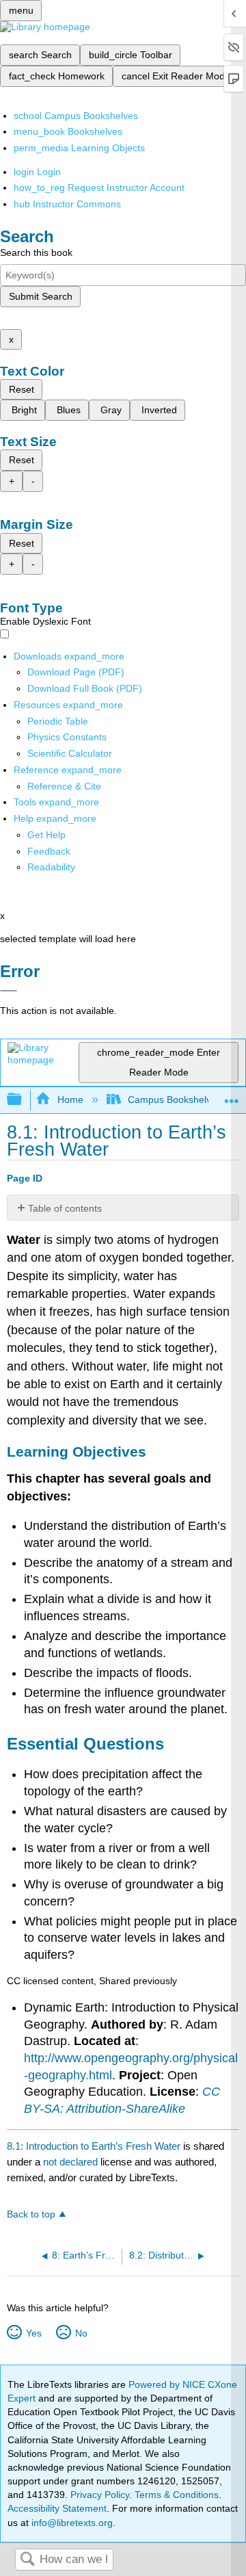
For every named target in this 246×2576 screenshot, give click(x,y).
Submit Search (41, 296)
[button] (49, 851)
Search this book (36, 252)
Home (70, 1100)
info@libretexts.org (71, 2523)
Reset (22, 389)
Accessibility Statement (57, 2508)
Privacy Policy (100, 2495)
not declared (72, 2162)
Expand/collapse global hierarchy (23, 1100)
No (81, 2333)
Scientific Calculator (70, 753)
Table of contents (65, 1208)
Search (27, 2560)
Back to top (31, 2214)
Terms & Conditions (177, 2495)
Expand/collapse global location (232, 1096)
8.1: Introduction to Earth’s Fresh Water (94, 2146)
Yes (33, 2333)
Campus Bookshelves (175, 1100)
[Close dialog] (9, 991)
